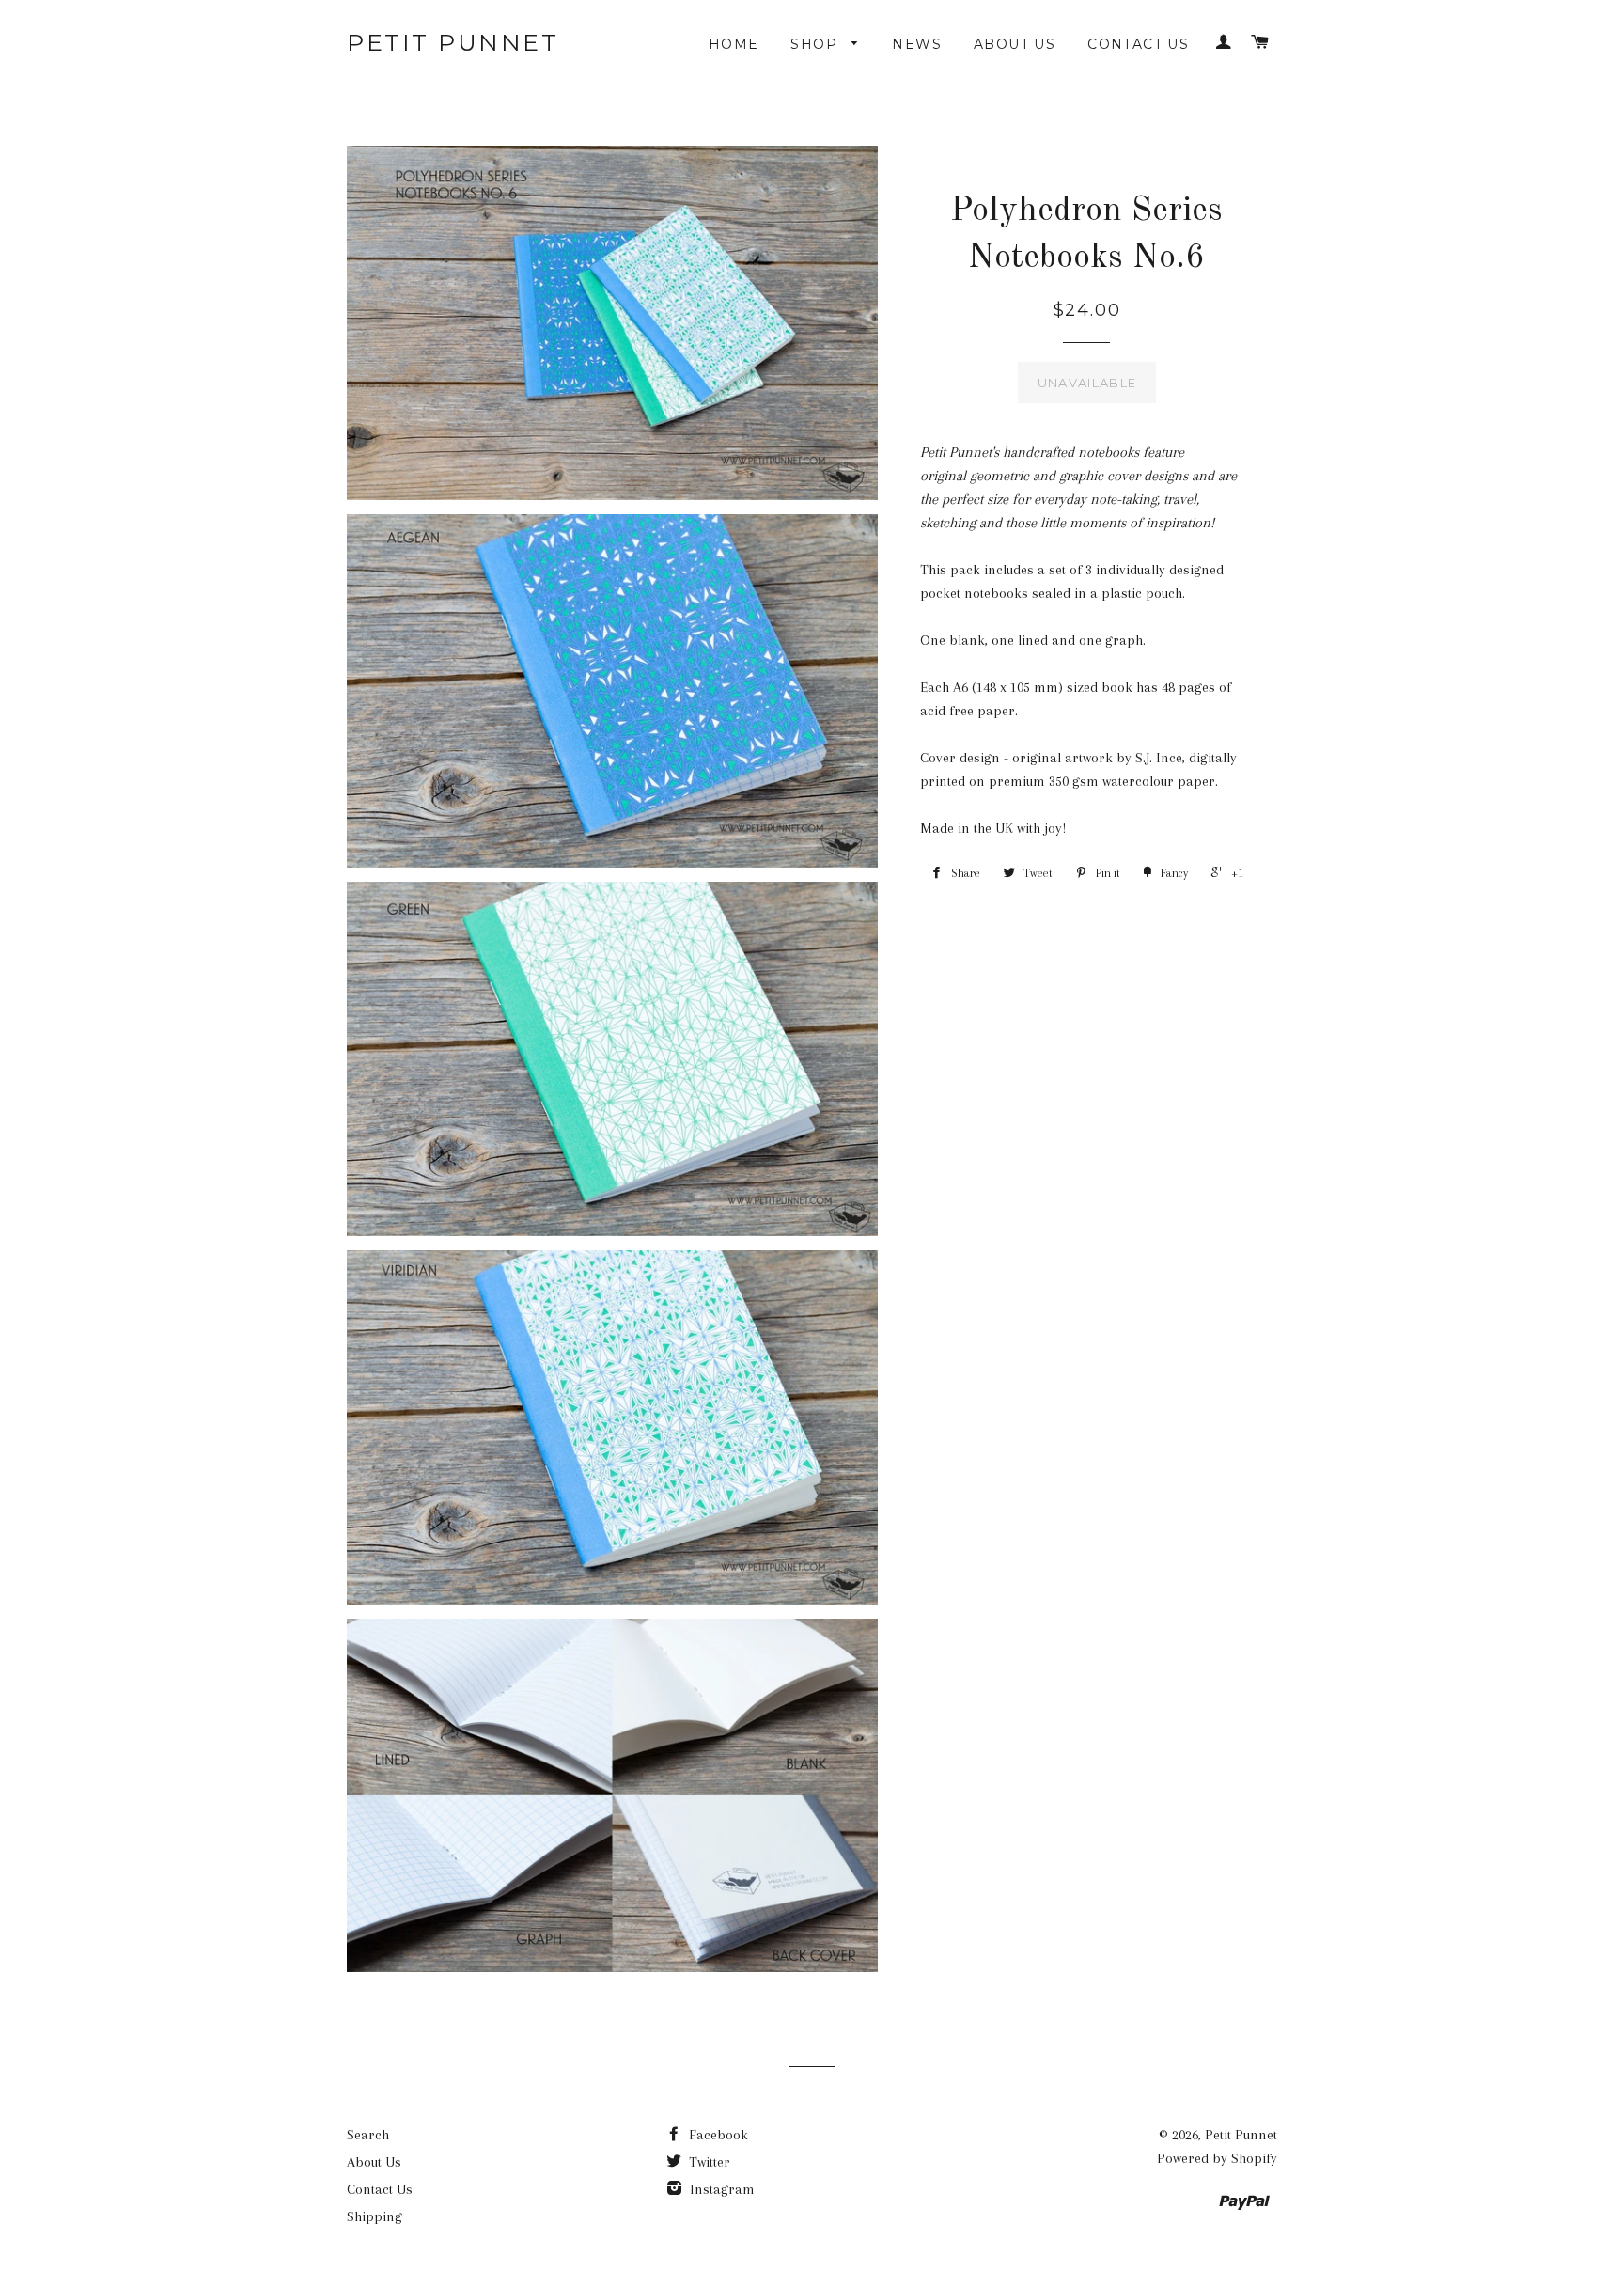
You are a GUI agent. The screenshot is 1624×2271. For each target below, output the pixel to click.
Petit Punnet (453, 42)
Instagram (720, 2189)
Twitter (708, 2162)
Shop (816, 44)
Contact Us (1138, 44)
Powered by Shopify (1217, 2158)
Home (734, 44)
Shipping (375, 2216)
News (917, 44)
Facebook (717, 2135)
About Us (1015, 44)
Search (368, 2135)
